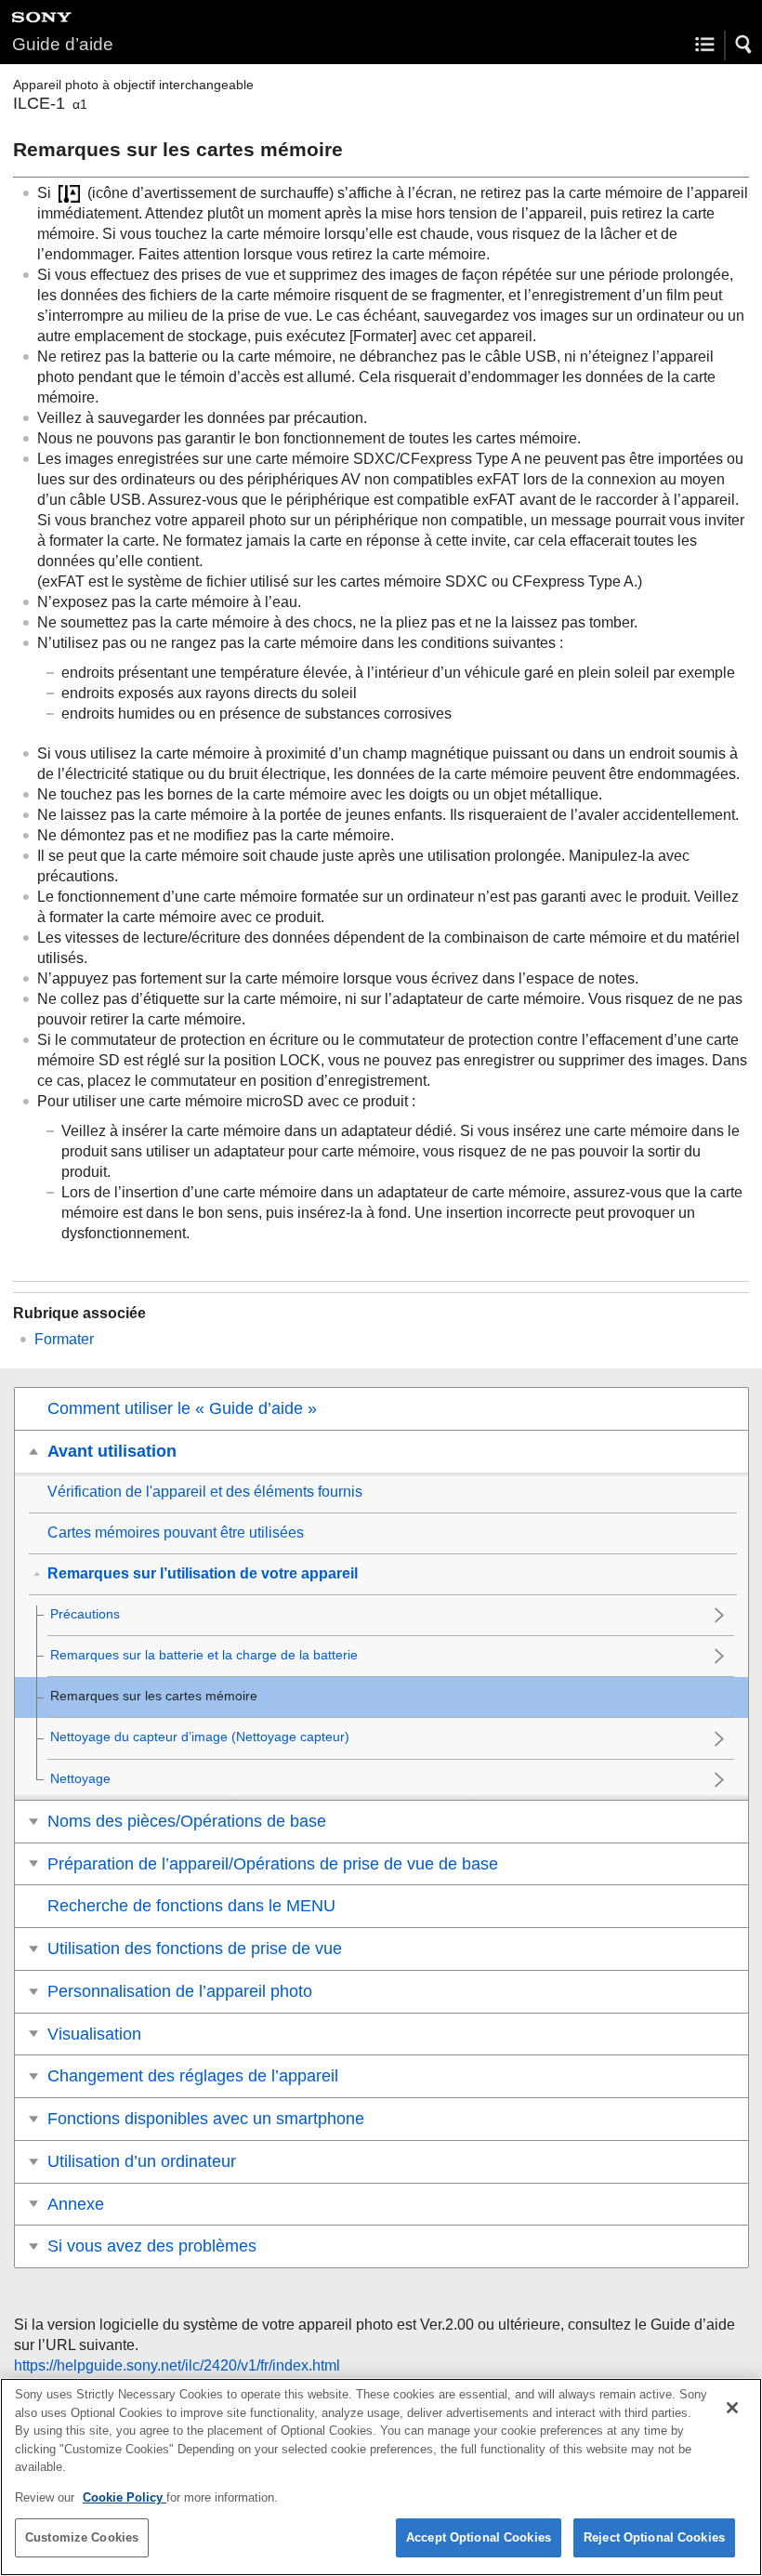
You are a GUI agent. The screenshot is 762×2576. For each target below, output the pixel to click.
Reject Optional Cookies (654, 2537)
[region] (381, 2477)
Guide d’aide (63, 44)
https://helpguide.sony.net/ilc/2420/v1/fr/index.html (177, 2365)
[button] (744, 45)
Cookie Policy (125, 2497)
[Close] (732, 2408)
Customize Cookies (82, 2537)
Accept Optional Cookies (479, 2537)
